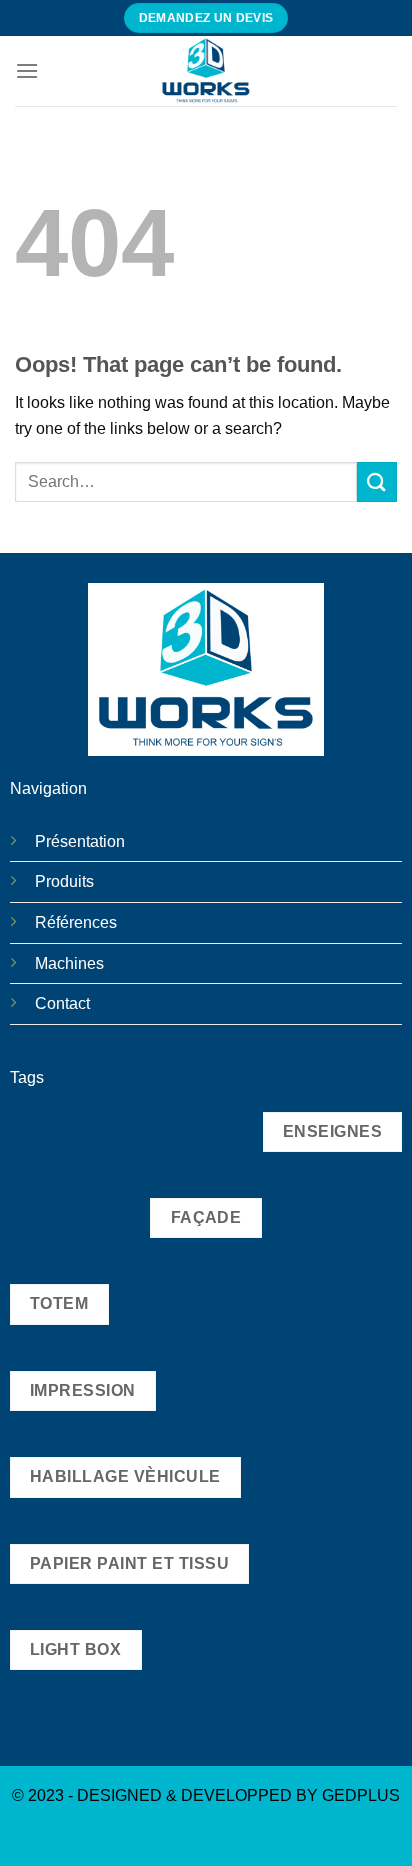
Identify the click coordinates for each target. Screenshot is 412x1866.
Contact (62, 1003)
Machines (69, 963)
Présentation (80, 841)
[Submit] (377, 481)
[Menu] (27, 70)
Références (76, 922)
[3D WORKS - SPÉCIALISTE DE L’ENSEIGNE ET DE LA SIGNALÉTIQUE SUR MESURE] (206, 71)
